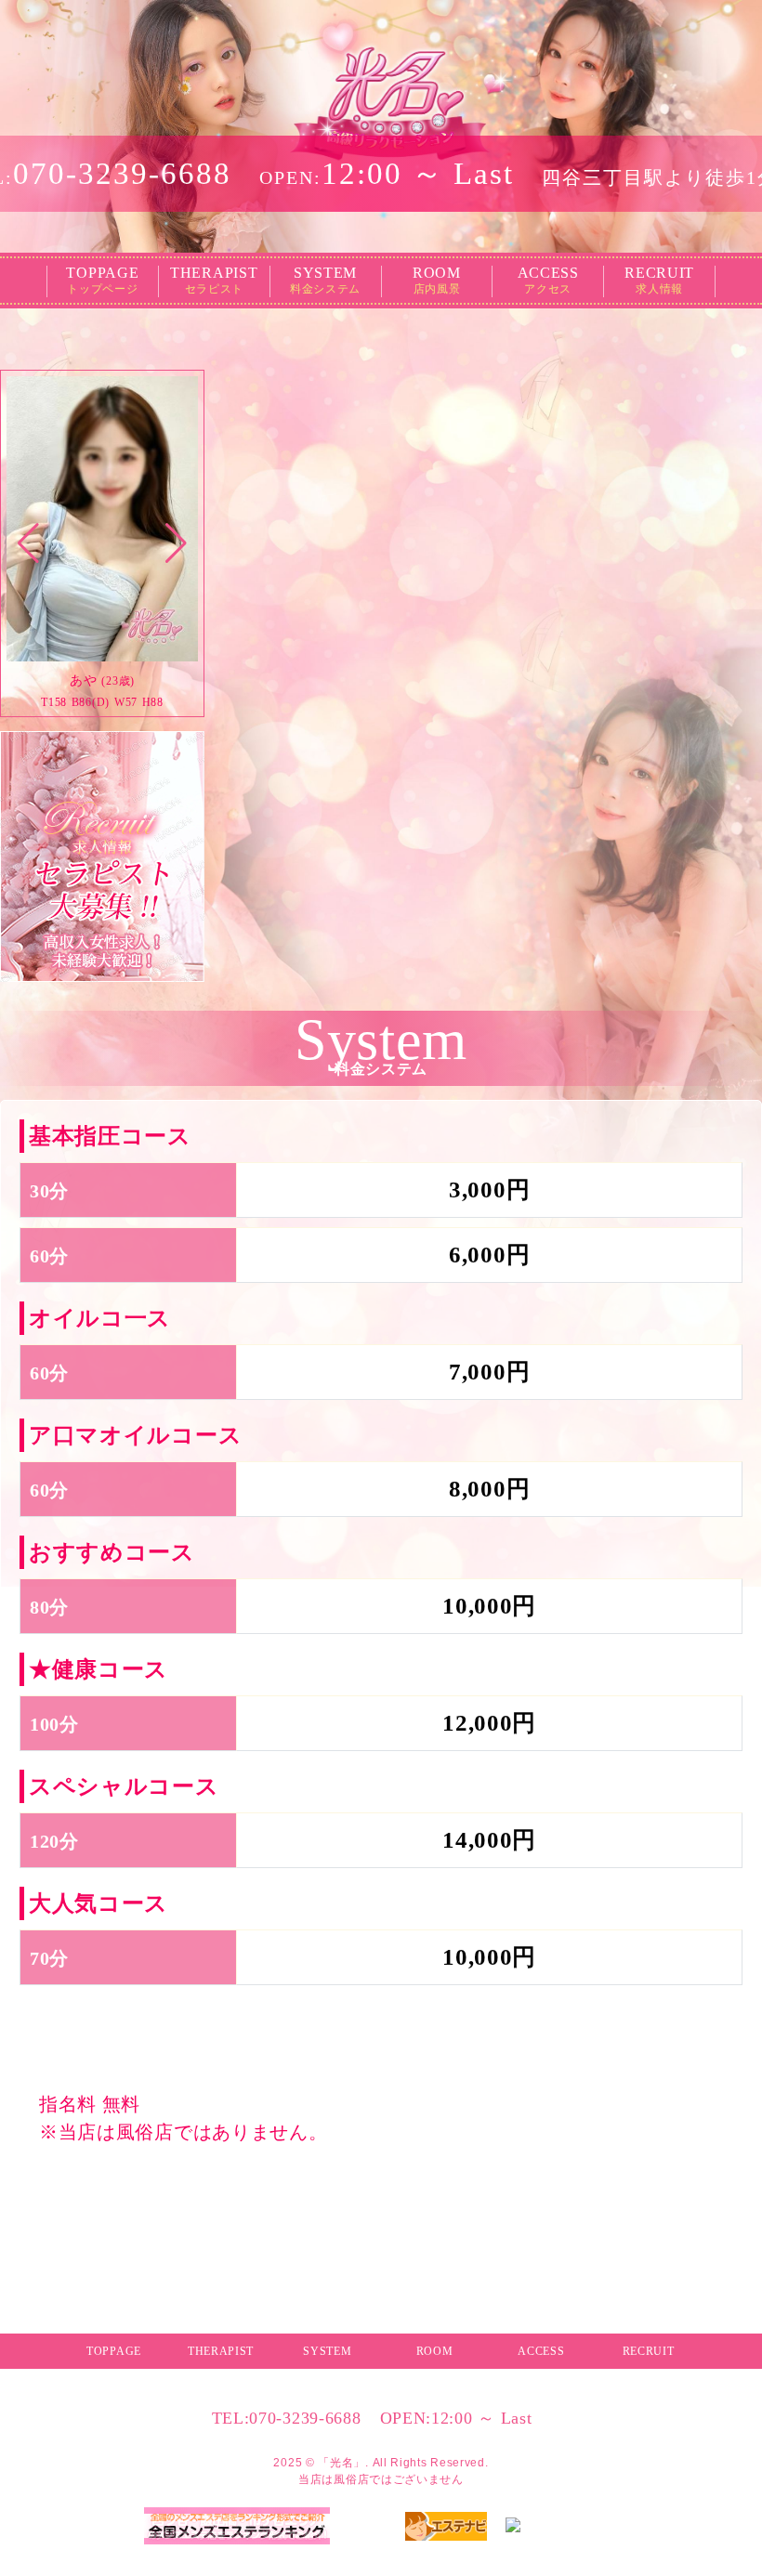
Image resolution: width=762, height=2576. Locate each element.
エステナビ (446, 2549)
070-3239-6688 (287, 2418)
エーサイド (590, 2543)
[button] (28, 543)
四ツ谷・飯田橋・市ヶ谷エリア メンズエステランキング (237, 2553)
